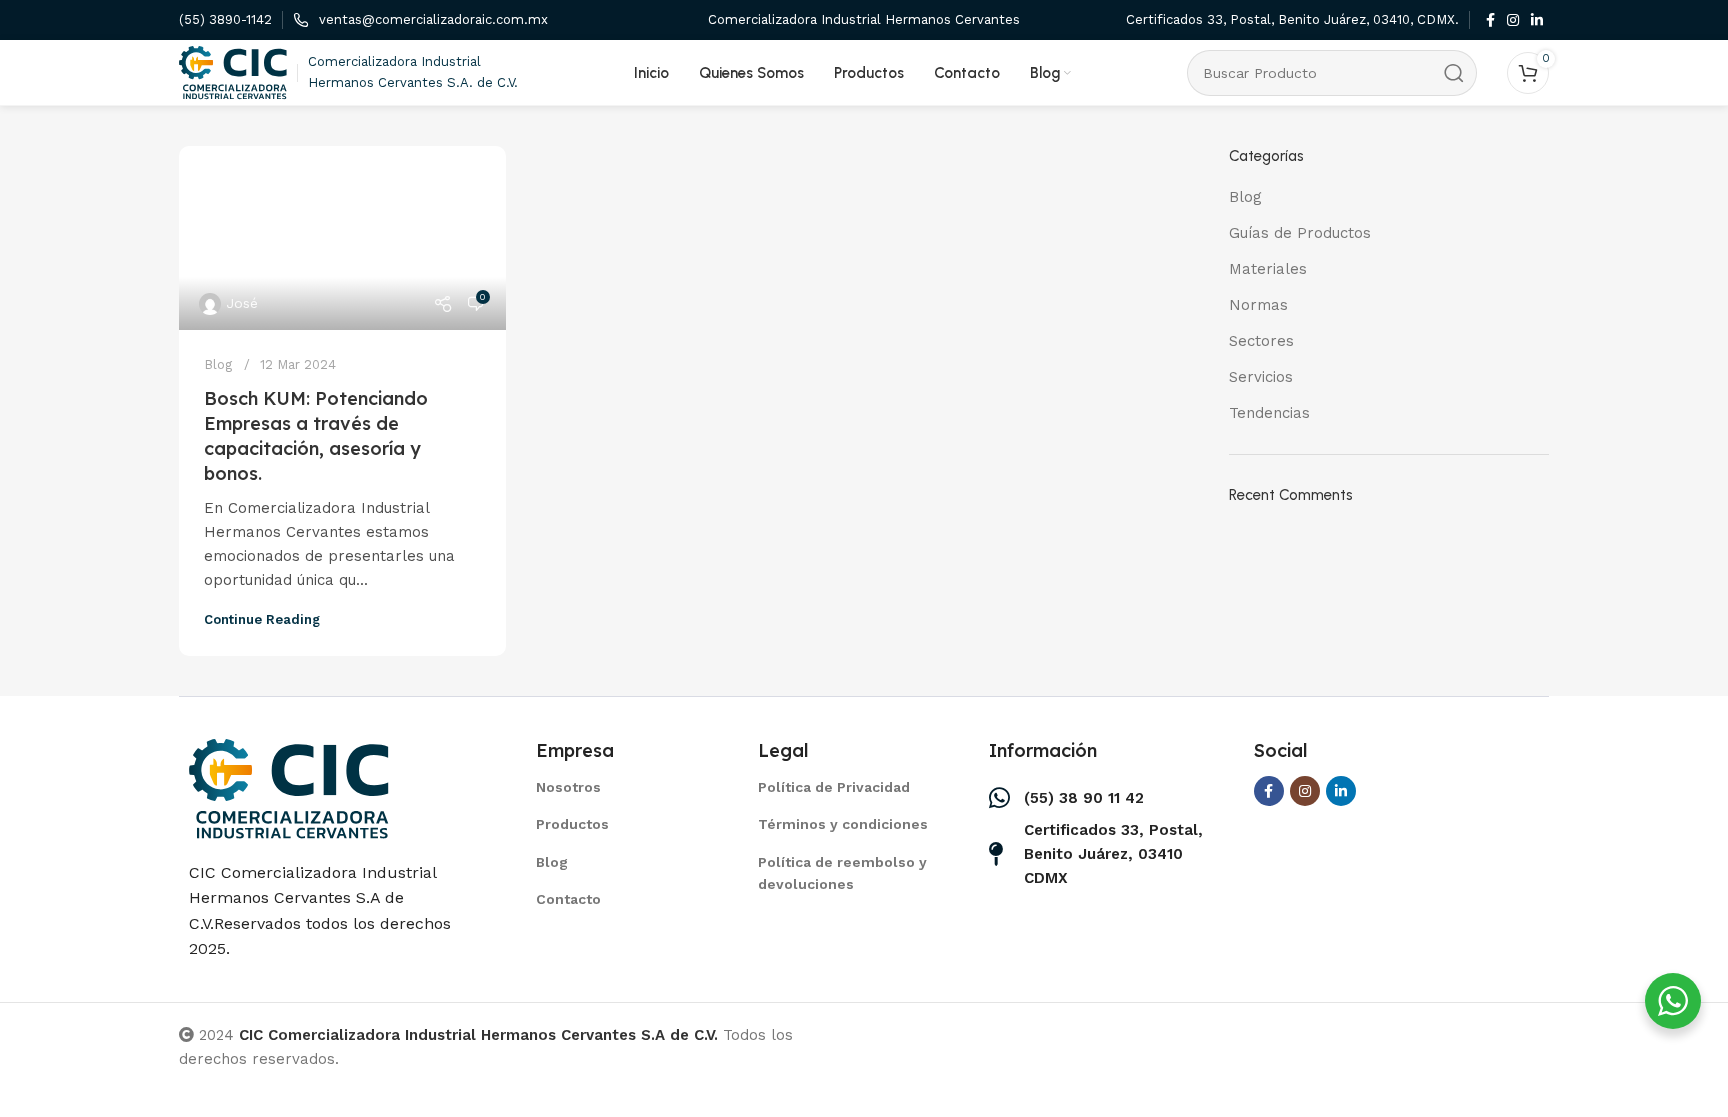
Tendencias (1269, 413)
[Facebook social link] (1490, 20)
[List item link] (622, 787)
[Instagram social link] (1513, 20)
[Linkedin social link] (1537, 20)
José (242, 303)
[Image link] (289, 787)
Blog (218, 364)
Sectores (1261, 341)
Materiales (1268, 269)
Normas (1258, 305)
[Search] (1454, 73)
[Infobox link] (225, 20)
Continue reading (262, 619)
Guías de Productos (1300, 233)
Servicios (1261, 377)
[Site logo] (233, 71)
